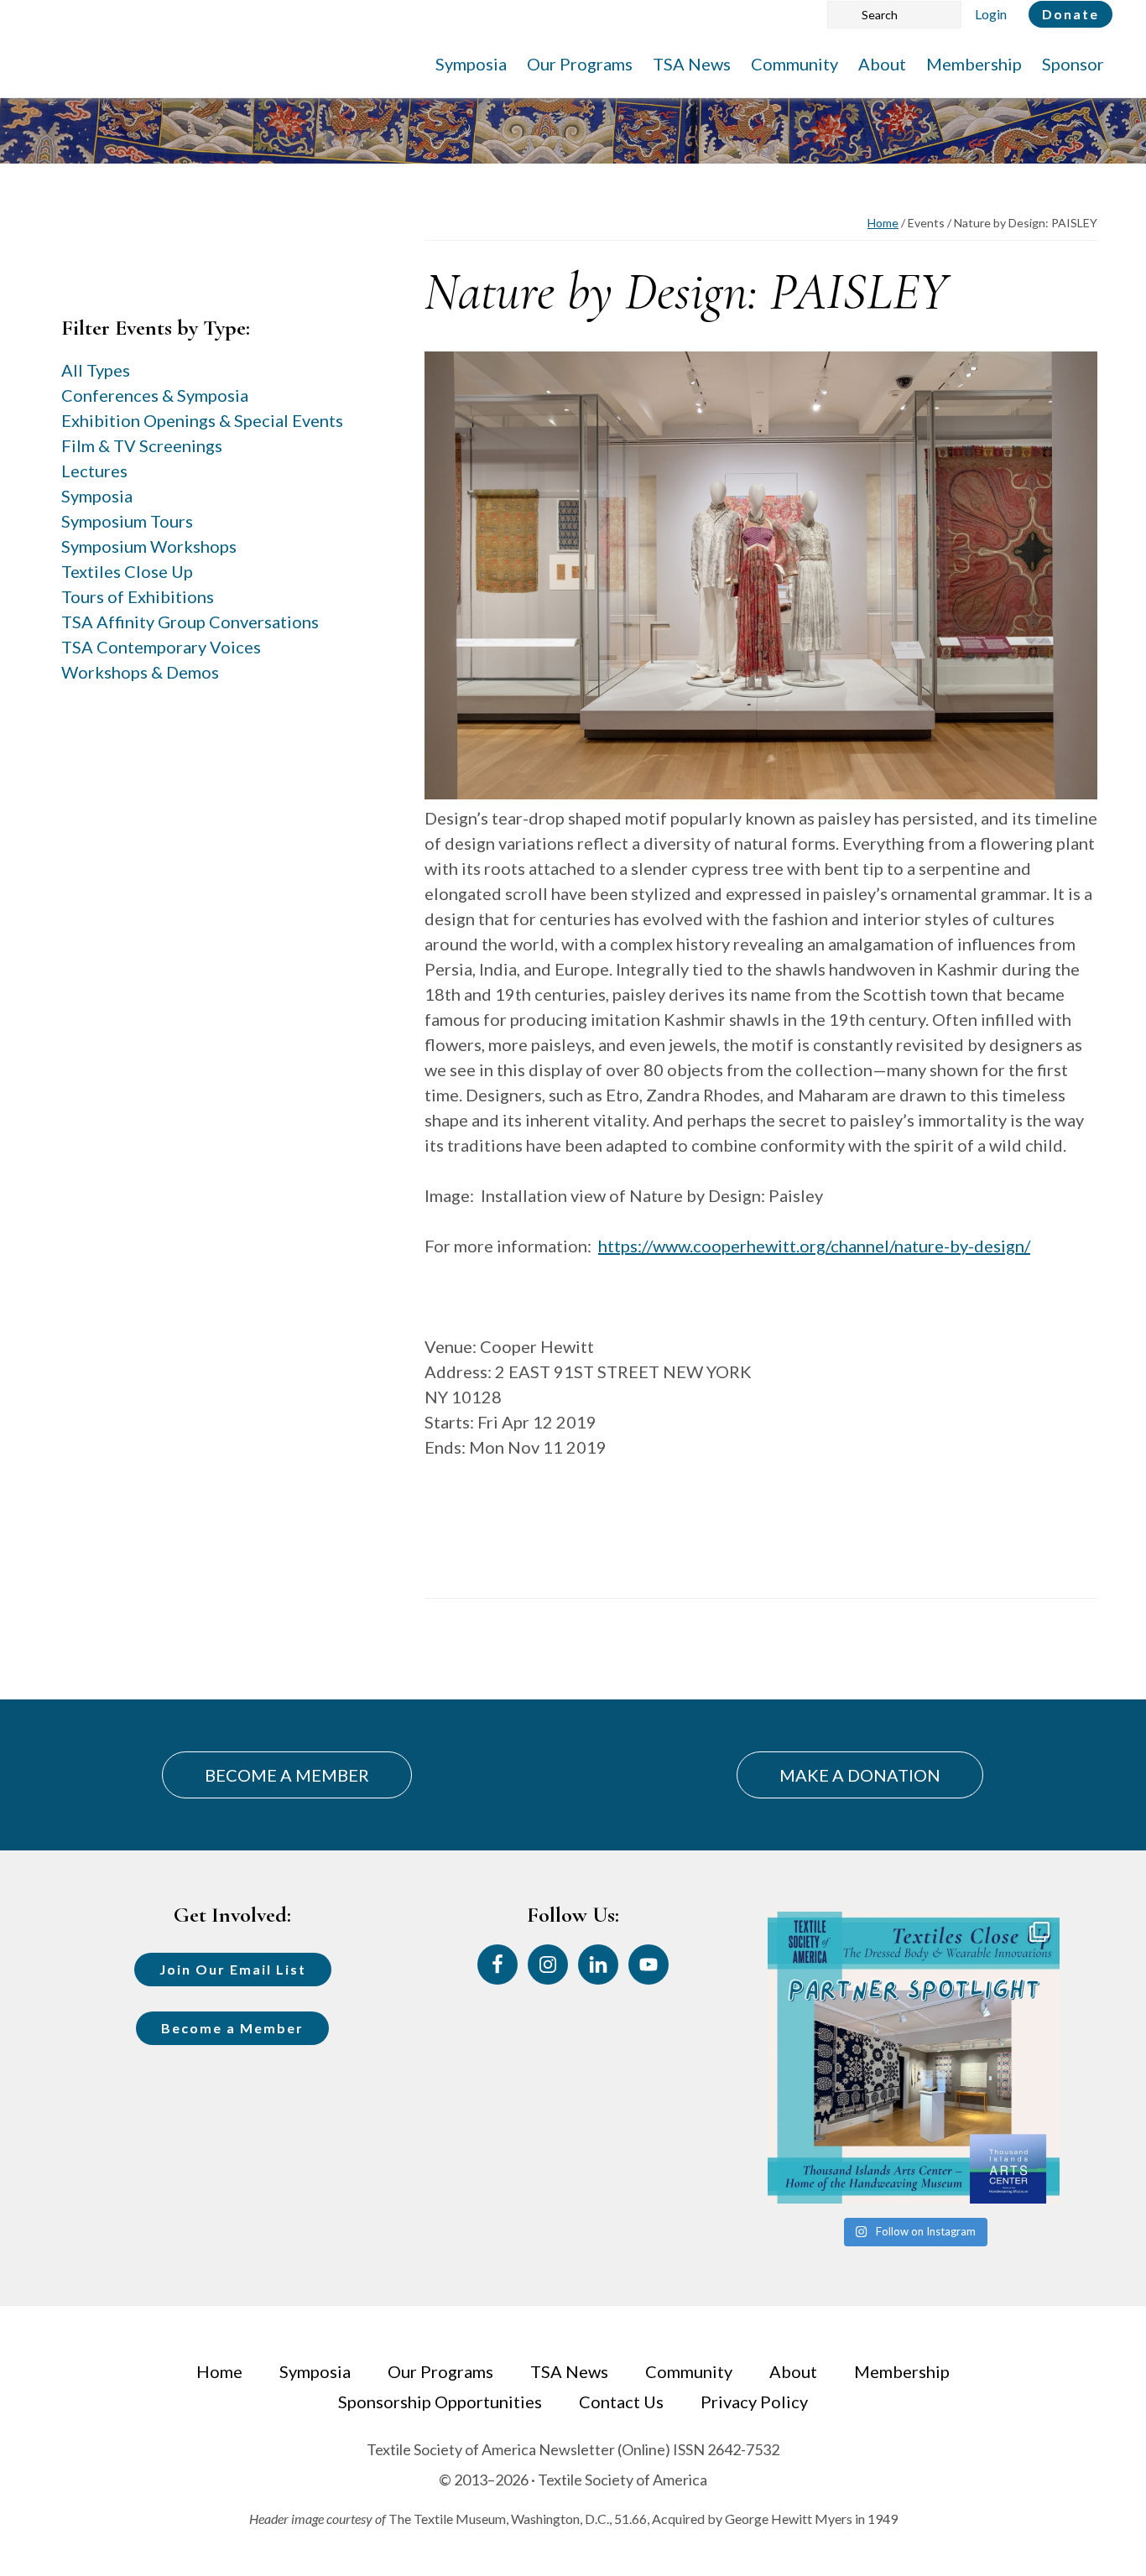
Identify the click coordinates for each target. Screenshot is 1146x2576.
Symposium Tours (127, 521)
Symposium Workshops (149, 546)
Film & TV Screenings (142, 445)
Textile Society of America (199, 63)
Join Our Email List (233, 1969)
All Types (96, 370)
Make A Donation (860, 1775)
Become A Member (287, 1775)
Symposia (97, 496)
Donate (1070, 14)
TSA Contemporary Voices (161, 647)
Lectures (94, 471)
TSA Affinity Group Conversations (190, 622)
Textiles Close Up (127, 571)
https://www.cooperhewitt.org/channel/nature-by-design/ (814, 1246)
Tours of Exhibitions (138, 596)
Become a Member (232, 2028)
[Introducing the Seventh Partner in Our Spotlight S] (914, 2058)
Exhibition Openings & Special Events (202, 420)
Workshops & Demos (140, 672)
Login (991, 14)
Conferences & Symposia (155, 395)
